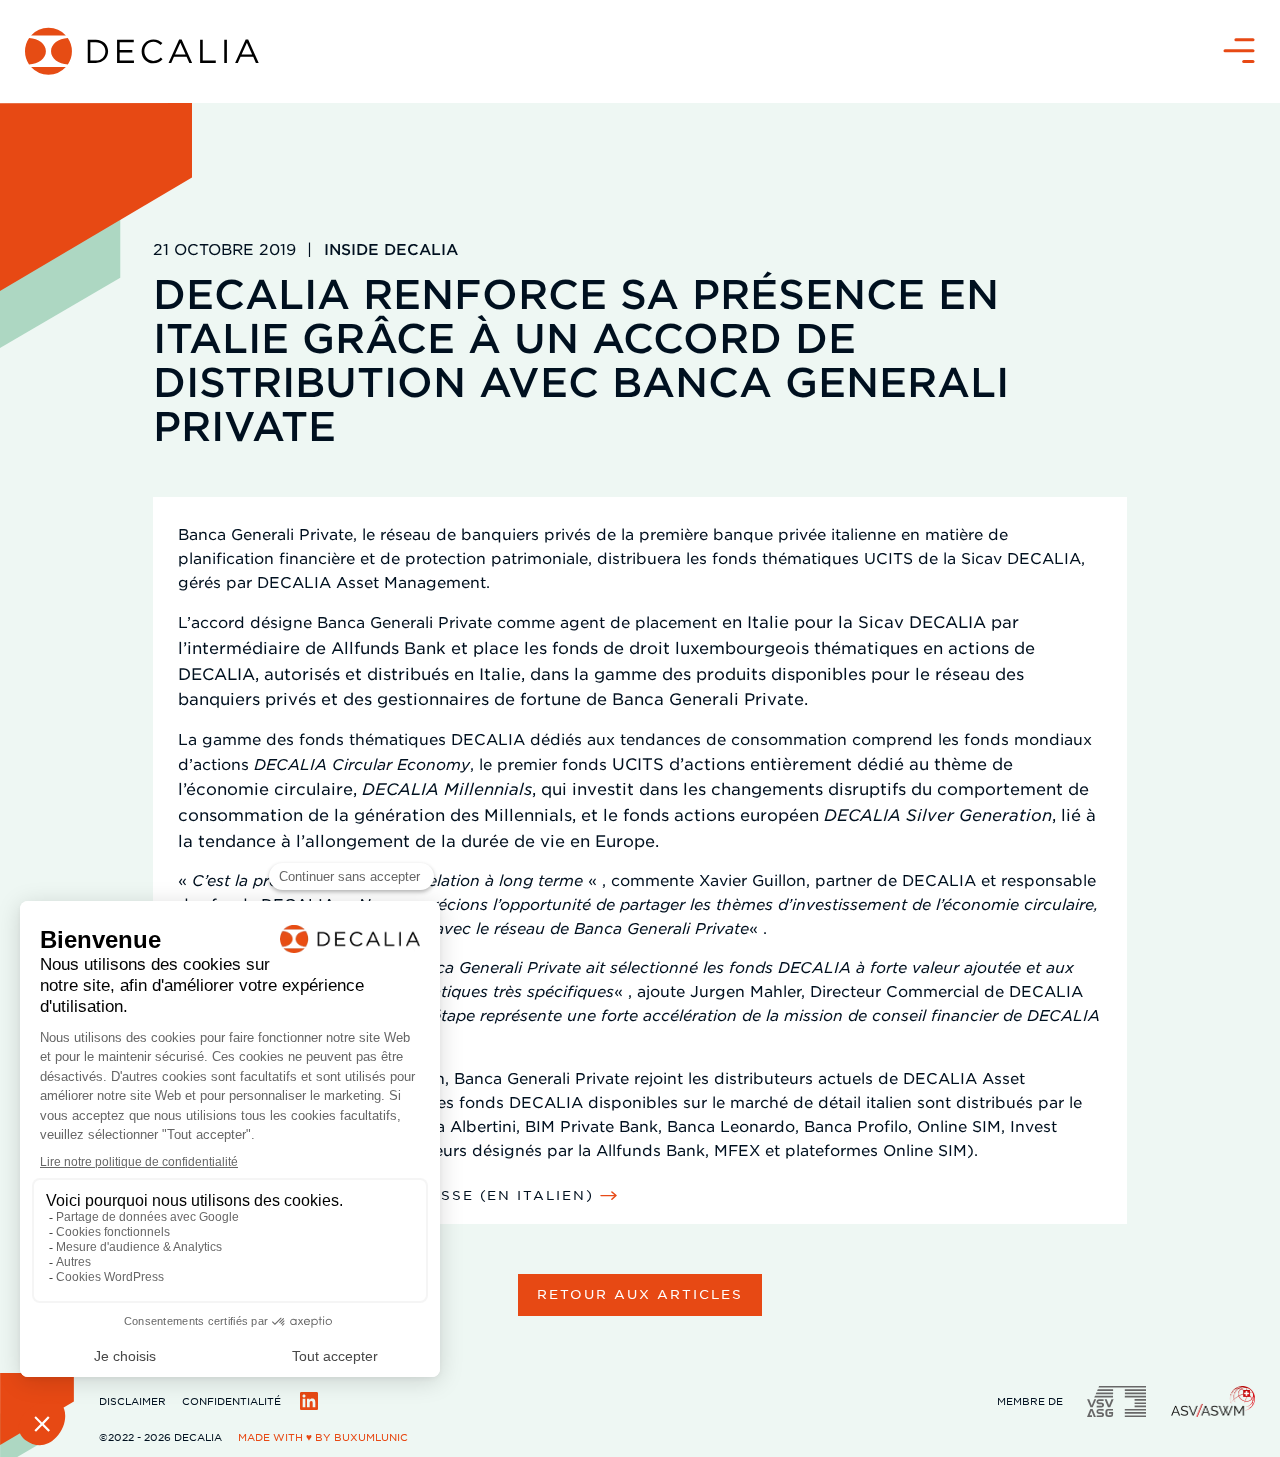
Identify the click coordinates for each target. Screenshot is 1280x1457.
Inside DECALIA (391, 248)
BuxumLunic (371, 1436)
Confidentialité (231, 1400)
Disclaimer (132, 1400)
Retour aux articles (639, 1293)
